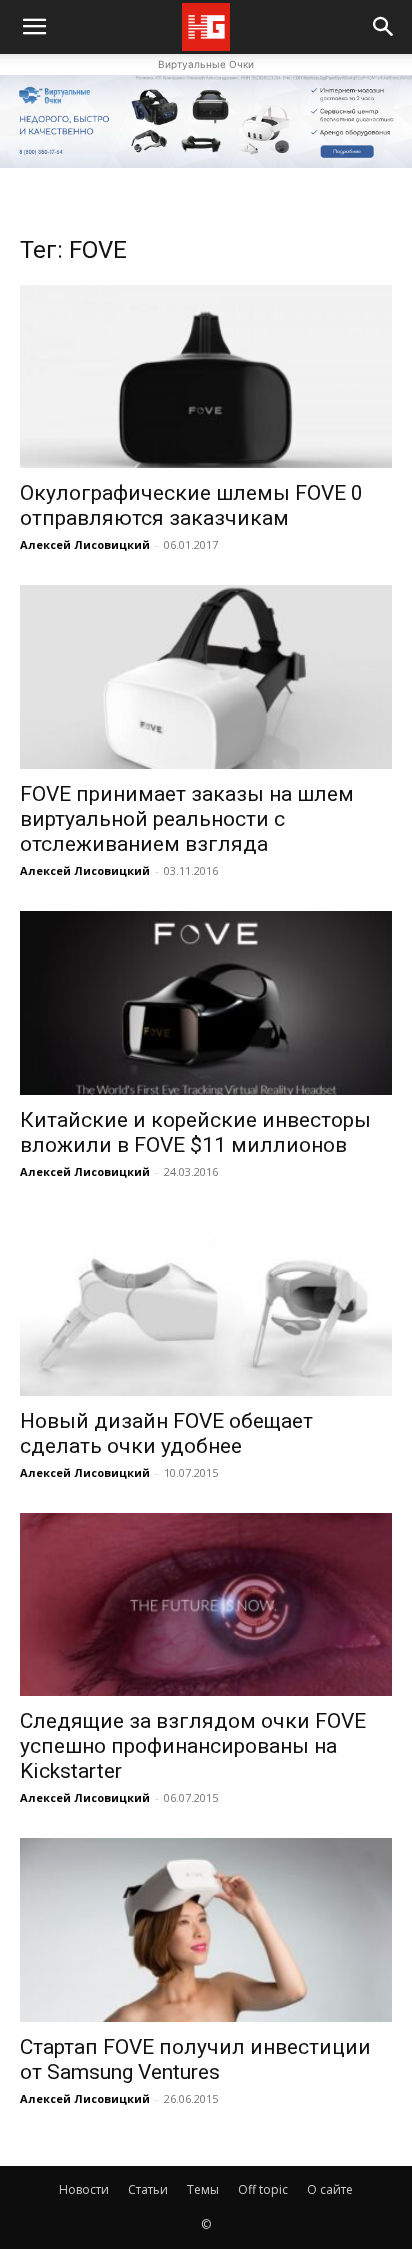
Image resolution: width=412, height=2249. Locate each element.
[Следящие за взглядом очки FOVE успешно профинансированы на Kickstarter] (206, 1605)
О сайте (330, 2189)
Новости (84, 2189)
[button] (384, 27)
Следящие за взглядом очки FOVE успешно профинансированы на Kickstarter (193, 1746)
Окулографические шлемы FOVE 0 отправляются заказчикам (191, 505)
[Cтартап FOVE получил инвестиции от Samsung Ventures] (206, 1930)
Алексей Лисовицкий (85, 544)
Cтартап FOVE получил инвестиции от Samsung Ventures (195, 2059)
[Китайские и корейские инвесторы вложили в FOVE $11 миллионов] (206, 1003)
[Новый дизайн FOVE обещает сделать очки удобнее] (206, 1304)
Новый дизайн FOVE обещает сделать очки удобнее (166, 1433)
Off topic (263, 2189)
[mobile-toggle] (34, 27)
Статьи (148, 2189)
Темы (203, 2189)
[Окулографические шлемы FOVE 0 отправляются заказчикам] (206, 377)
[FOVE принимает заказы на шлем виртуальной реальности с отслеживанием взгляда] (206, 677)
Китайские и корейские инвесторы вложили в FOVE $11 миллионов (195, 1132)
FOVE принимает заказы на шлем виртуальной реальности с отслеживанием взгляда (187, 819)
